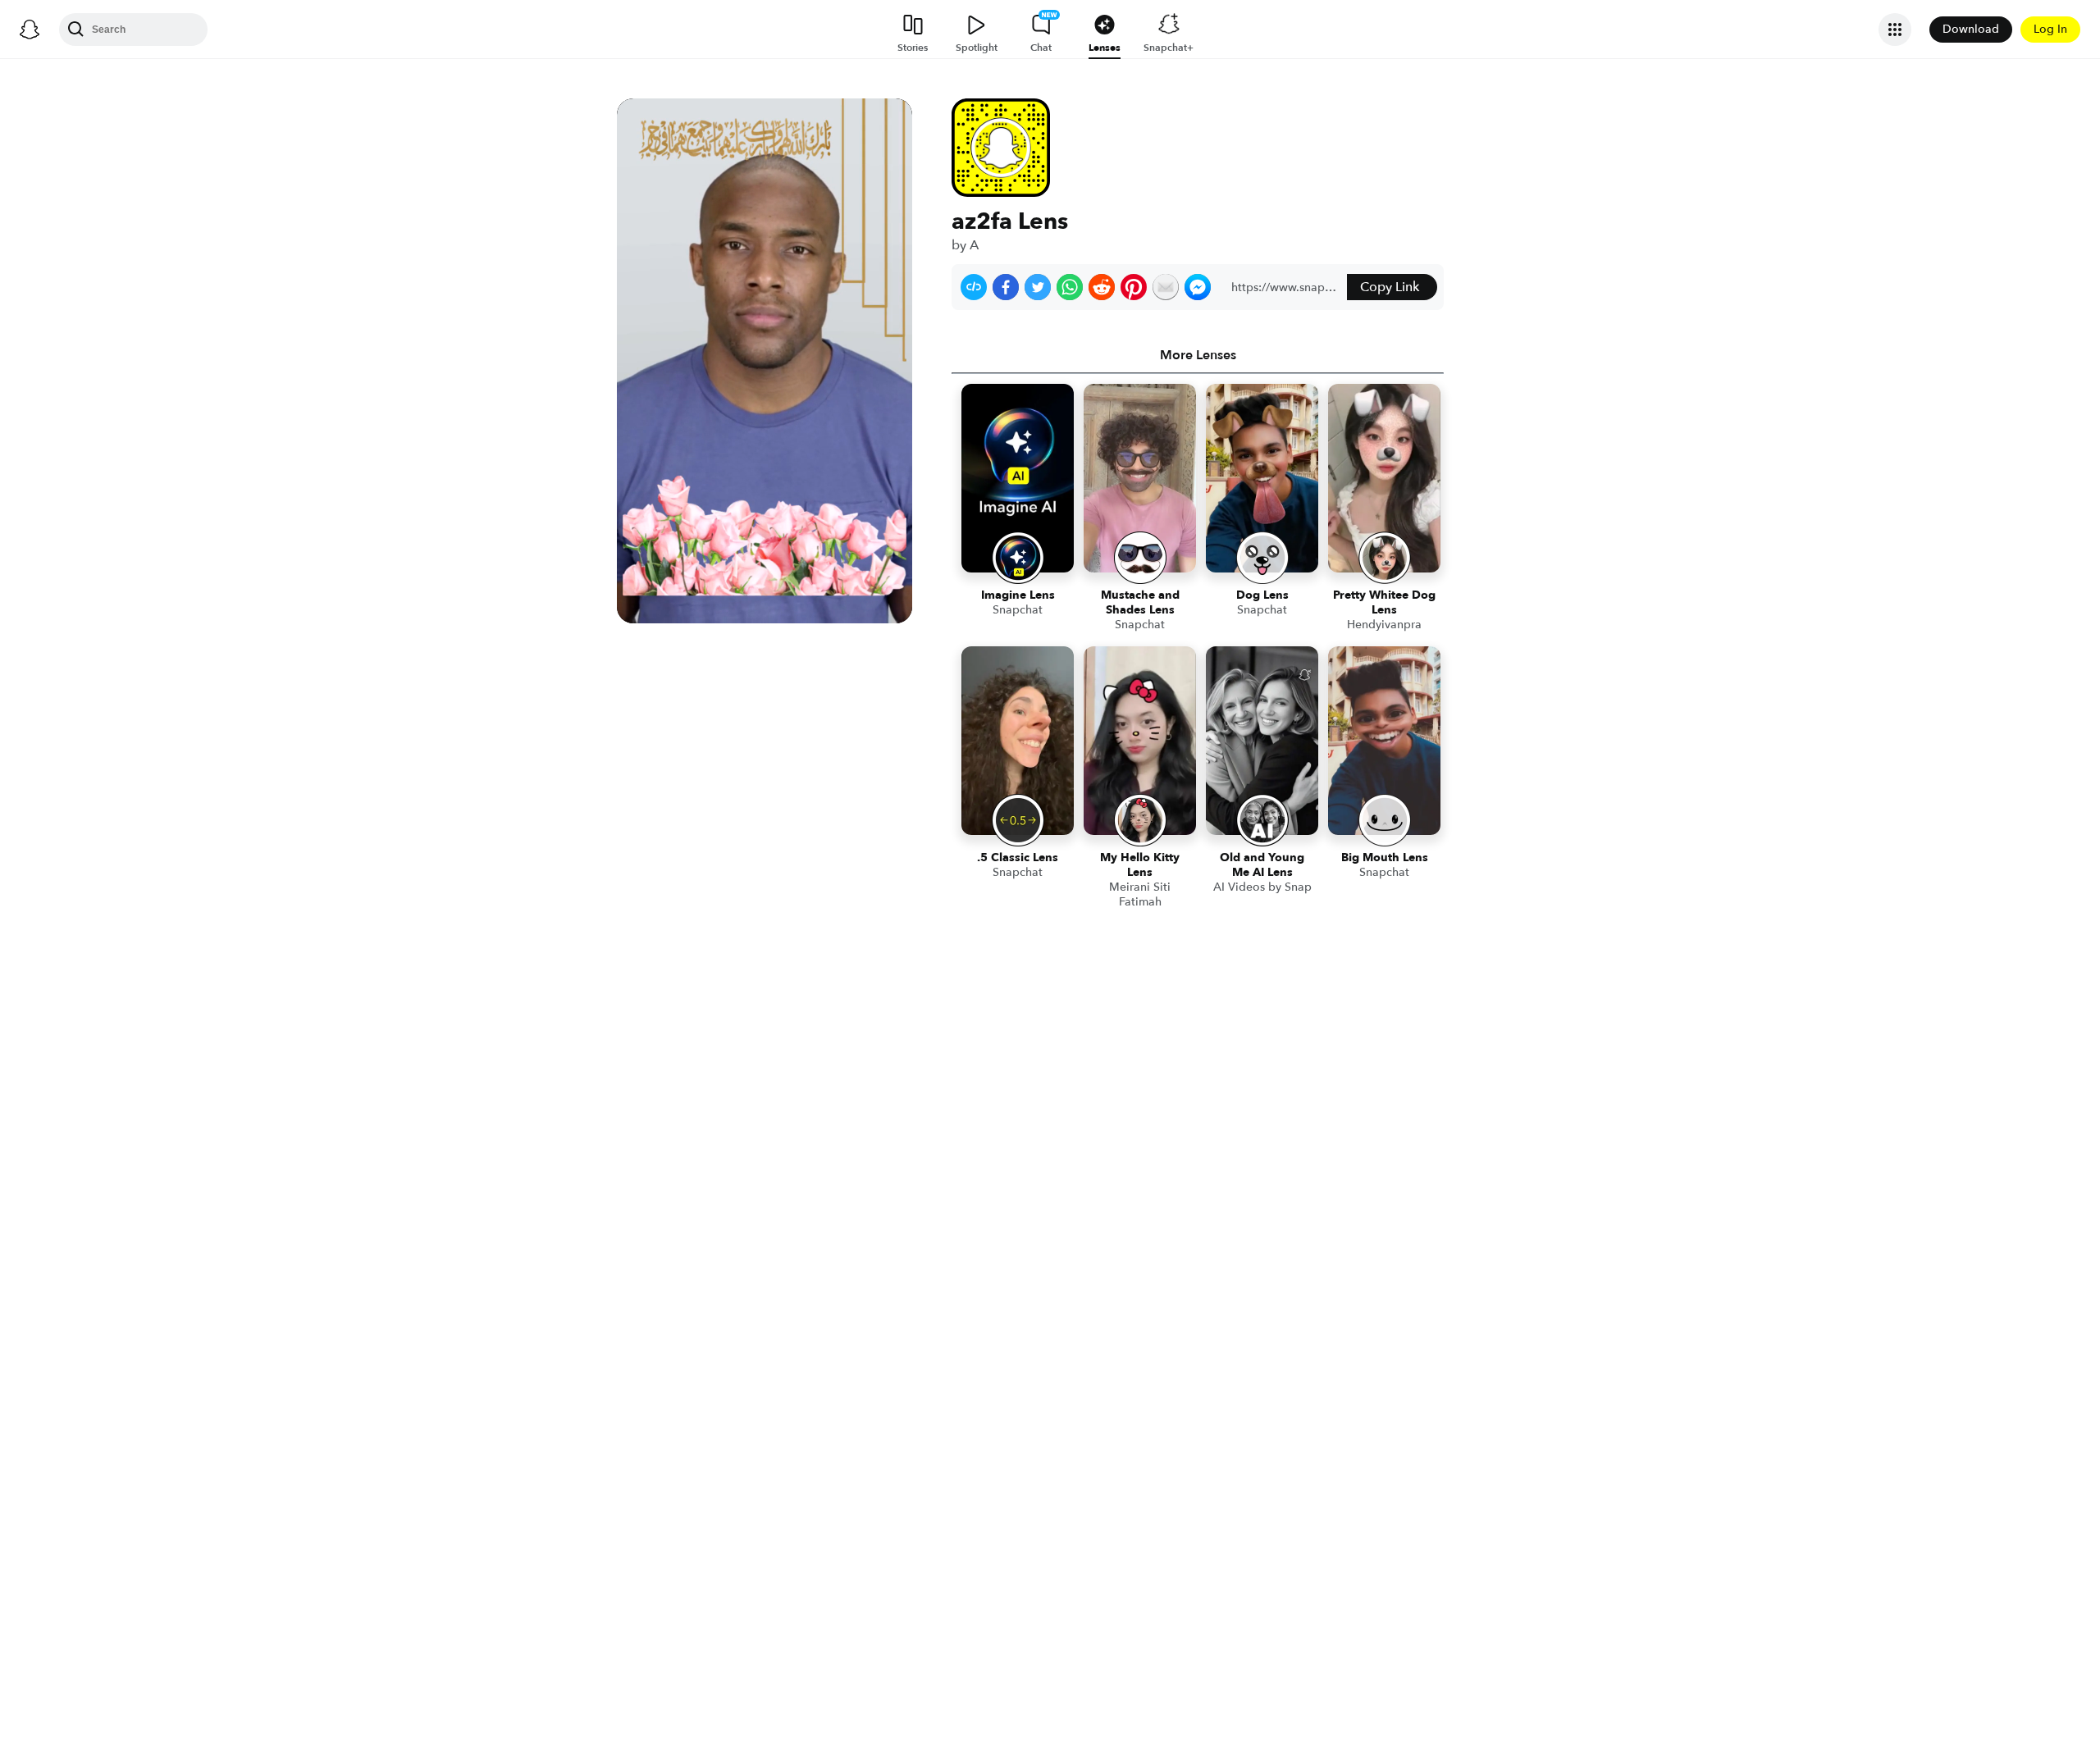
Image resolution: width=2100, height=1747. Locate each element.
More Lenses (1198, 355)
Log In (2050, 29)
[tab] (1198, 355)
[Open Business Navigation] (1895, 30)
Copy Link (1390, 287)
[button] (974, 287)
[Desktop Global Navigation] (30, 30)
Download (1971, 29)
